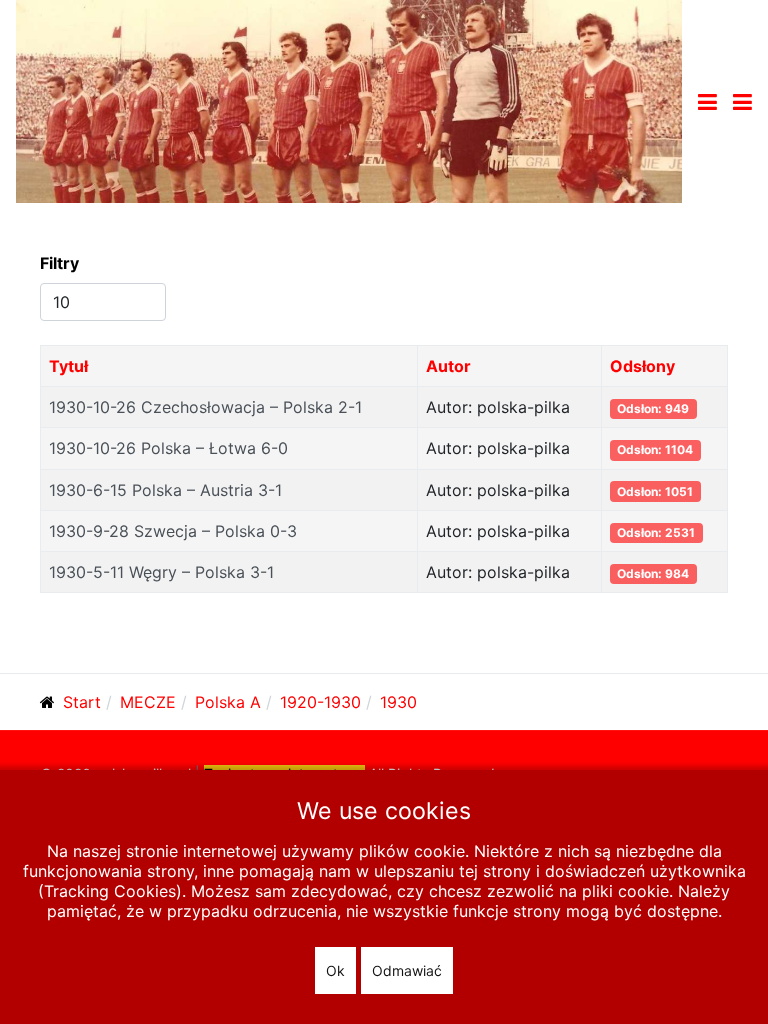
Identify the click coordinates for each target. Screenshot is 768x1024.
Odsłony (642, 366)
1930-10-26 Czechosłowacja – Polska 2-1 (205, 407)
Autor (448, 366)
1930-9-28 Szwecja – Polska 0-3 (173, 531)
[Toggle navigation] (707, 102)
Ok (335, 970)
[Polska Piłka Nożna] (349, 100)
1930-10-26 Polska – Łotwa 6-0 (168, 448)
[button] (742, 102)
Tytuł (68, 366)
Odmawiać (407, 970)
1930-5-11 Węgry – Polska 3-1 (161, 572)
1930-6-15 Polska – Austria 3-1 (165, 490)
